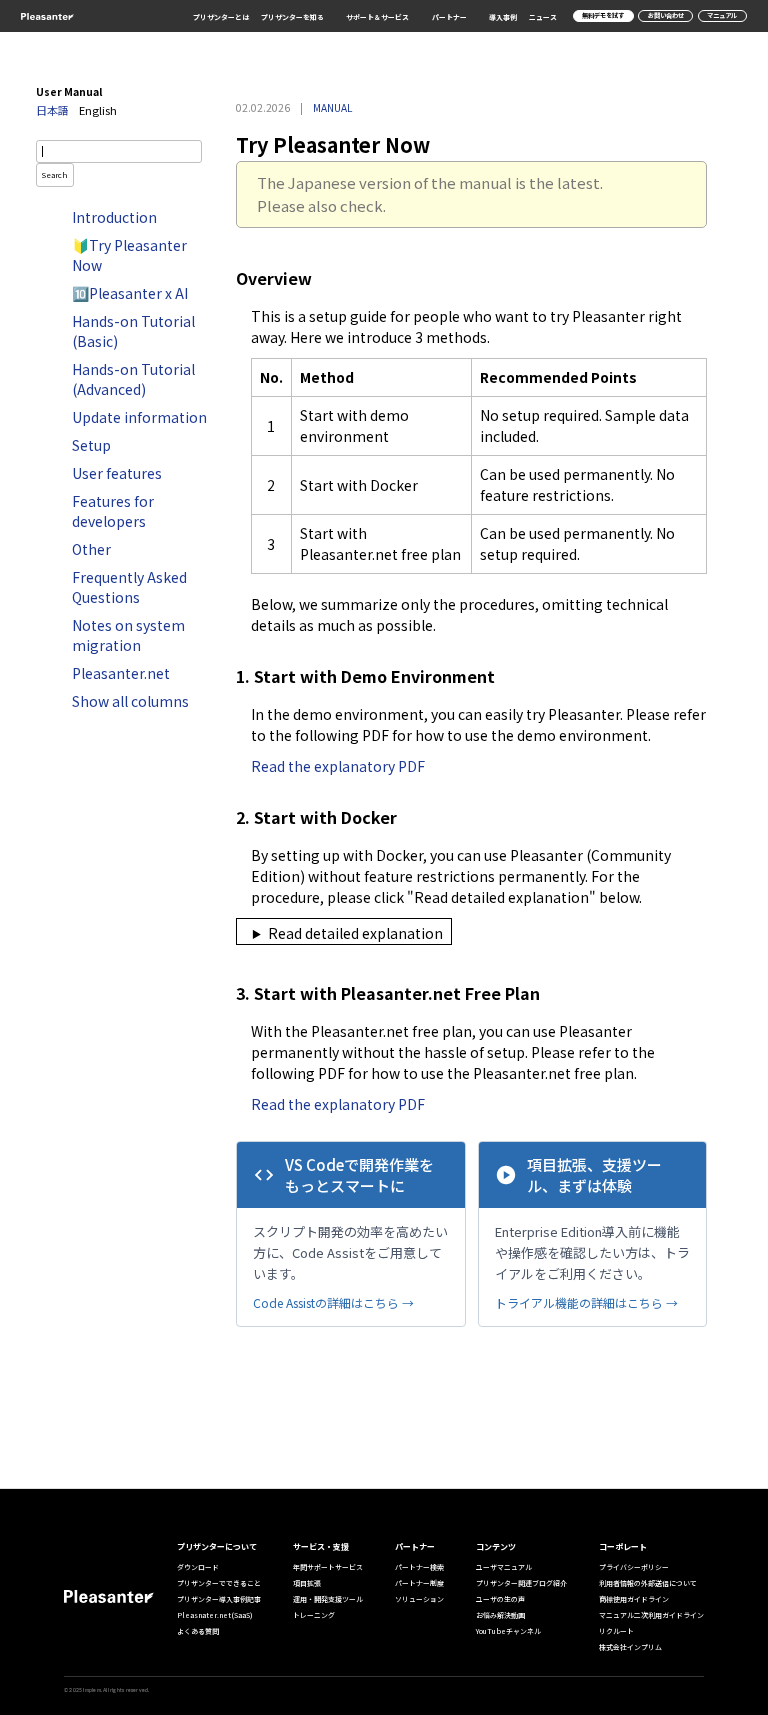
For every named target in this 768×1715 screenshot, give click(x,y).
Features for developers (113, 511)
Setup (91, 445)
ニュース (543, 17)
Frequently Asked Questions (129, 587)
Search (55, 174)
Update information (139, 417)
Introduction (114, 217)
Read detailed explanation (355, 933)
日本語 (52, 110)
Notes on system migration (128, 635)
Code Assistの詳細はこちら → (333, 1302)
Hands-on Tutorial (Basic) (133, 331)
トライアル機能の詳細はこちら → (586, 1302)
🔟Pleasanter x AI (130, 293)
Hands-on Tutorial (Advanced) (133, 379)
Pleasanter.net (121, 673)
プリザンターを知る (292, 17)
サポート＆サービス (377, 17)
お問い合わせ (666, 15)
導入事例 (503, 17)
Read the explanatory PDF (338, 766)
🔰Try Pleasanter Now (129, 255)
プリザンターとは (221, 17)
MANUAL (332, 107)
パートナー (449, 17)
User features (117, 473)
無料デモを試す (603, 15)
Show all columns (130, 701)
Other (91, 549)
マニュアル (722, 15)
